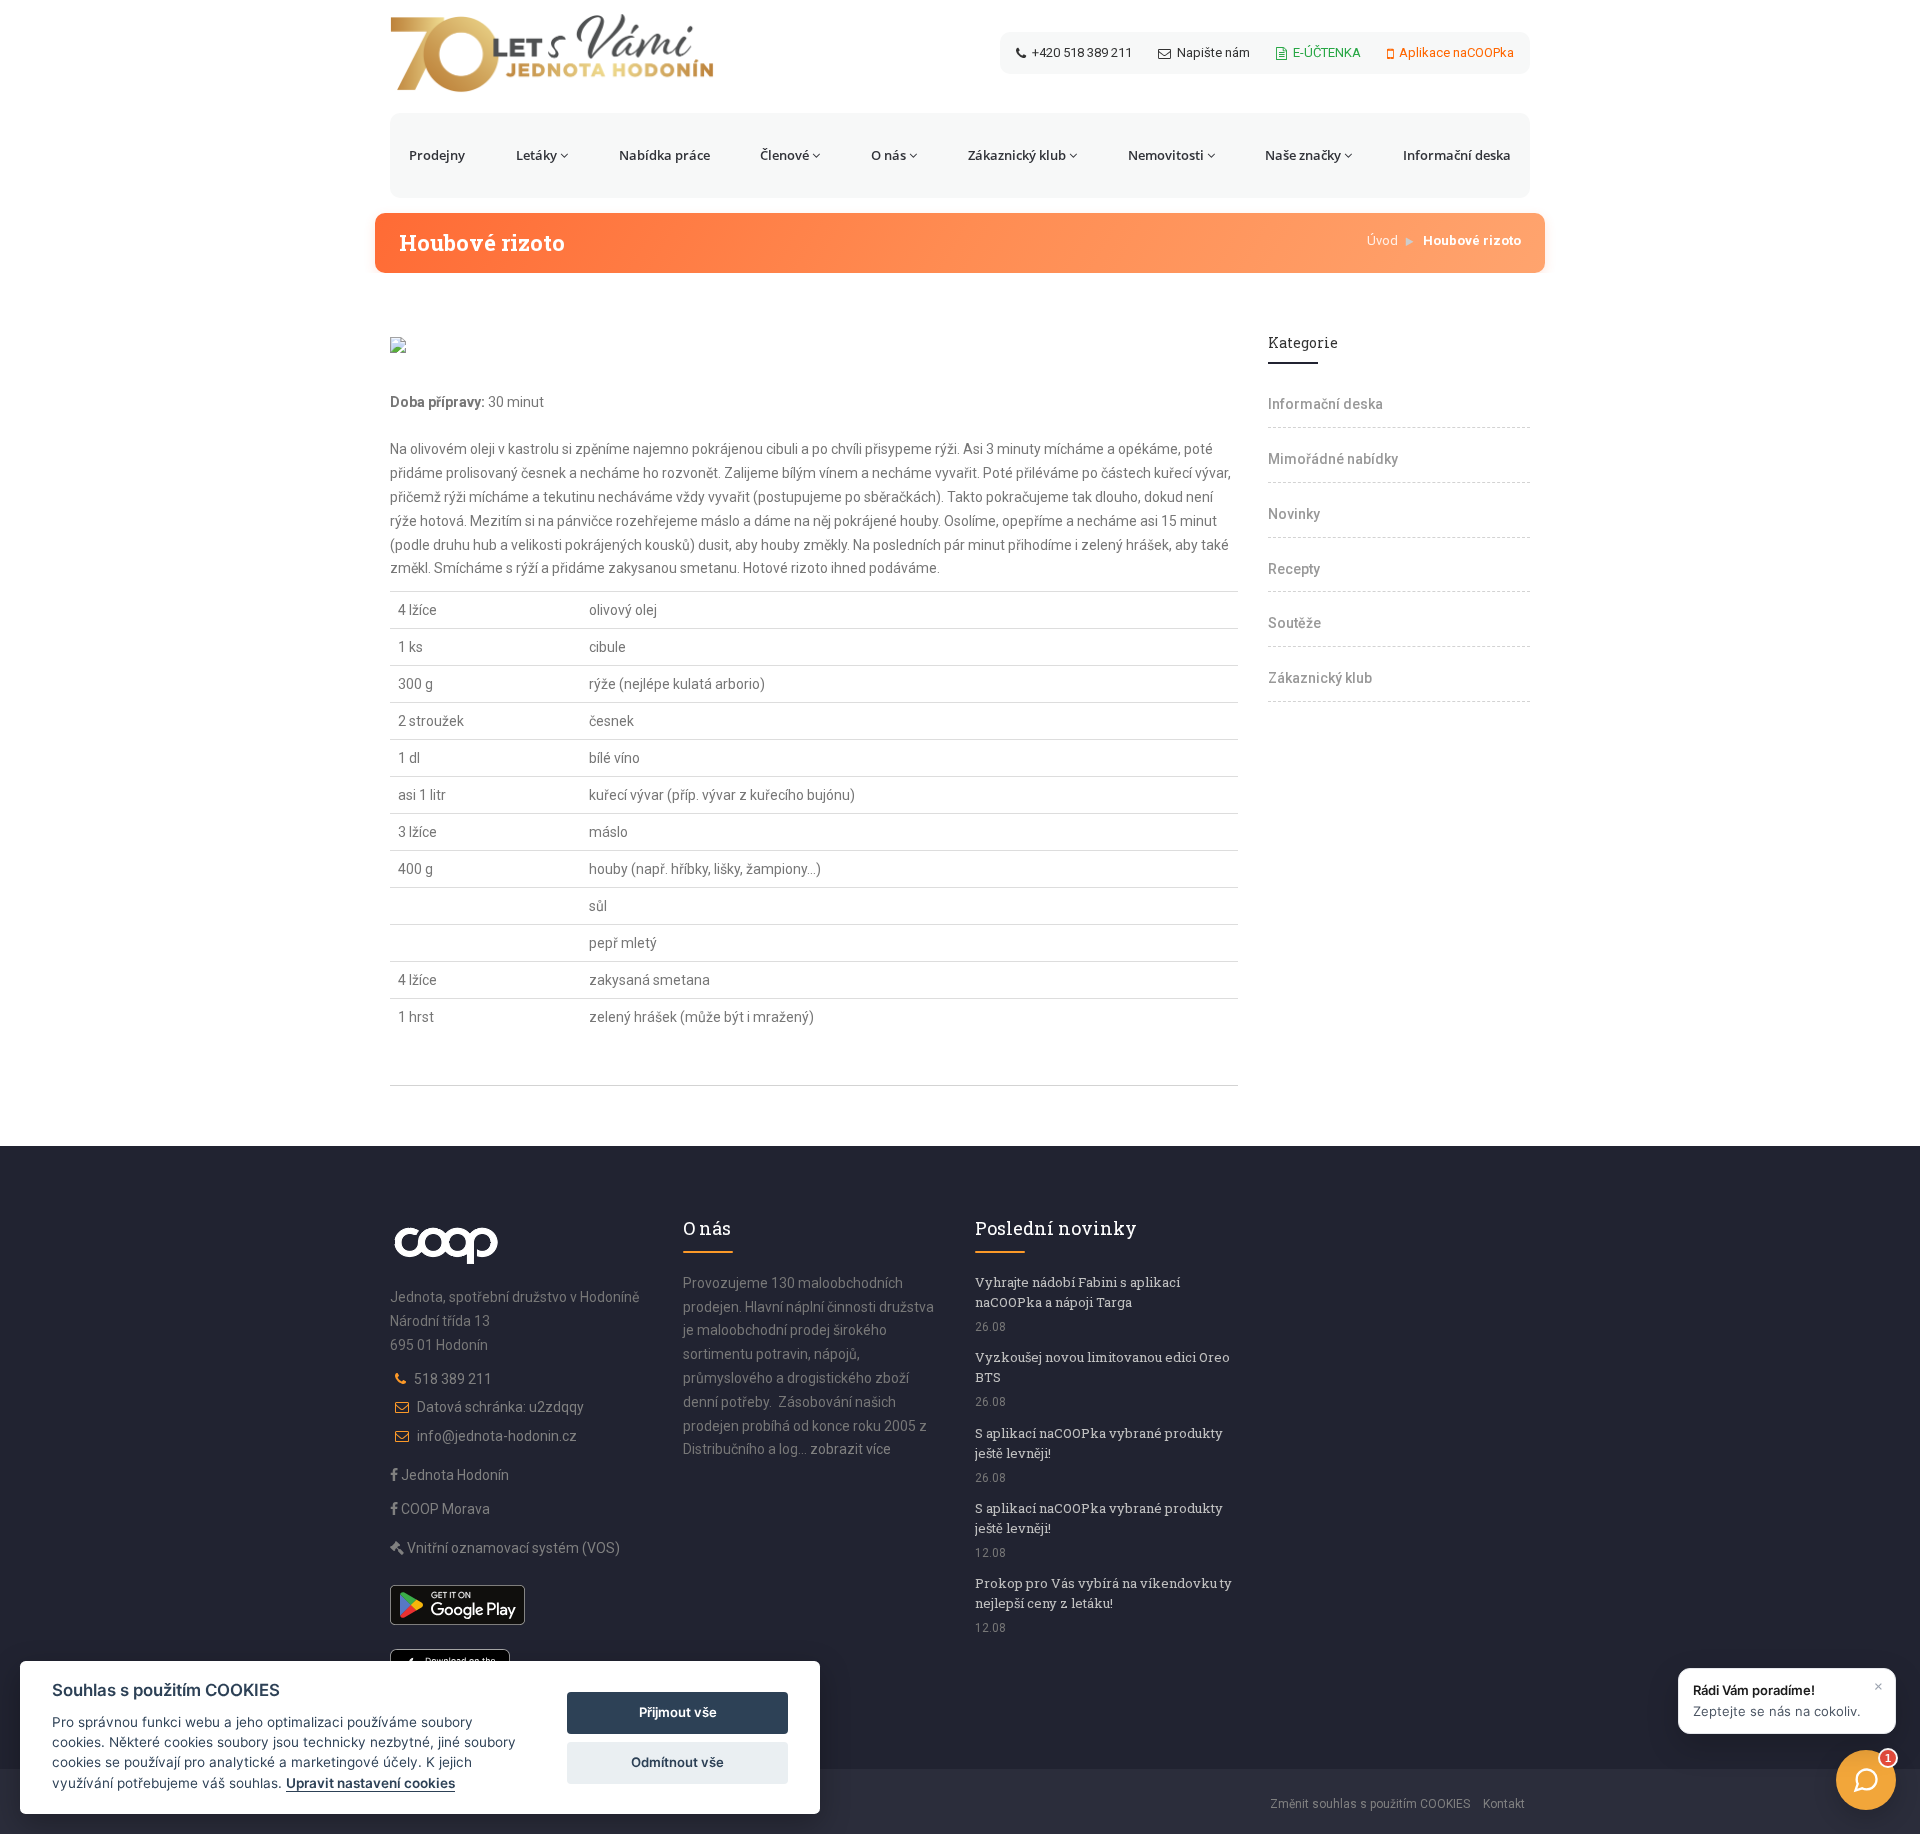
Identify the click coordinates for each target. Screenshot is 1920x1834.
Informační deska (1457, 155)
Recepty (1294, 569)
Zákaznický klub (1017, 155)
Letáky (536, 155)
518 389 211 (453, 1379)
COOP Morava (444, 1509)
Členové (784, 155)
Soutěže (1294, 623)
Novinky (1294, 514)
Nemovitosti (1166, 155)
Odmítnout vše (677, 1762)
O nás (888, 155)
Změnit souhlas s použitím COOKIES (1370, 1804)
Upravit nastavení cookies (370, 1783)
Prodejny (437, 155)
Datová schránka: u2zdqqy (500, 1407)
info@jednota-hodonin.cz (497, 1436)
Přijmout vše (678, 1712)
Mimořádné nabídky (1333, 459)
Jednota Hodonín (453, 1475)
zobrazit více (850, 1449)
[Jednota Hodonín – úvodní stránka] (552, 53)
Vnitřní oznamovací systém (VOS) (512, 1548)
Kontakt (1504, 1804)
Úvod (1382, 240)
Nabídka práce (664, 155)
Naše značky (1303, 155)
